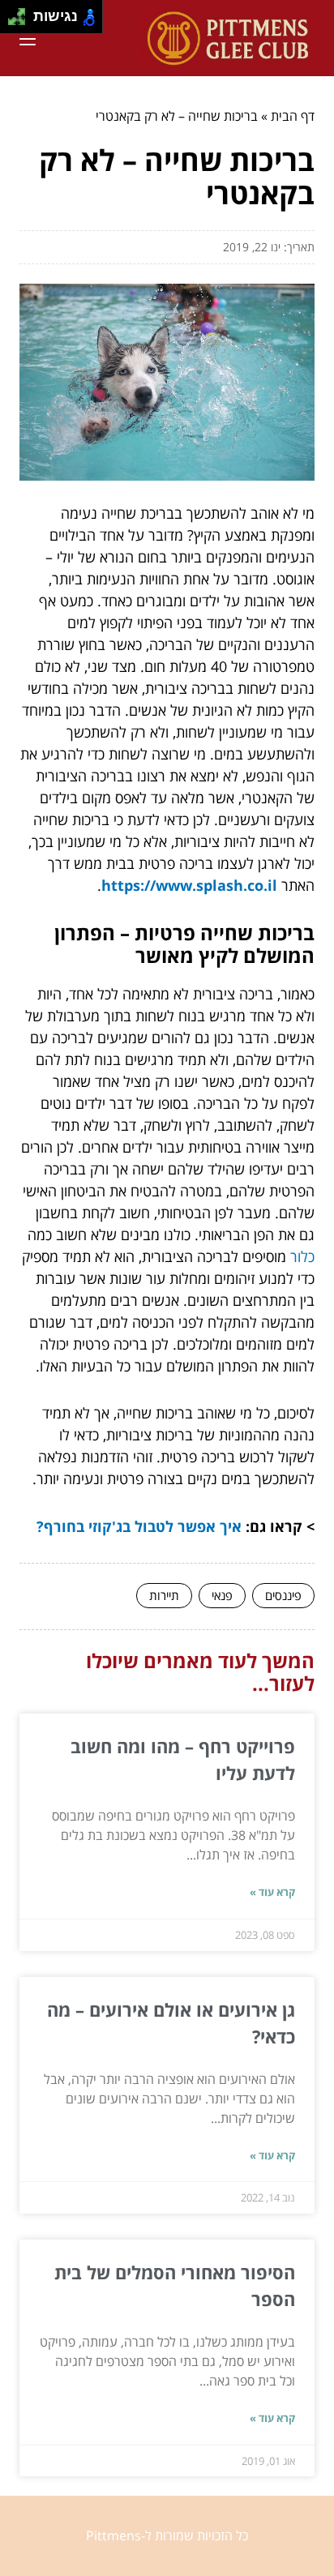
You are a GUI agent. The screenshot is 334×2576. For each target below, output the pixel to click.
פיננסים (283, 1595)
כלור (302, 1256)
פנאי (222, 1595)
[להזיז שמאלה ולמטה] (13, 21)
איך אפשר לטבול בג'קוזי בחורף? (139, 1526)
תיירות (164, 1595)
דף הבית (293, 116)
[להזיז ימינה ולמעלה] (21, 13)
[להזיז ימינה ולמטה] (21, 21)
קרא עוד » (272, 1892)
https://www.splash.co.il (189, 885)
